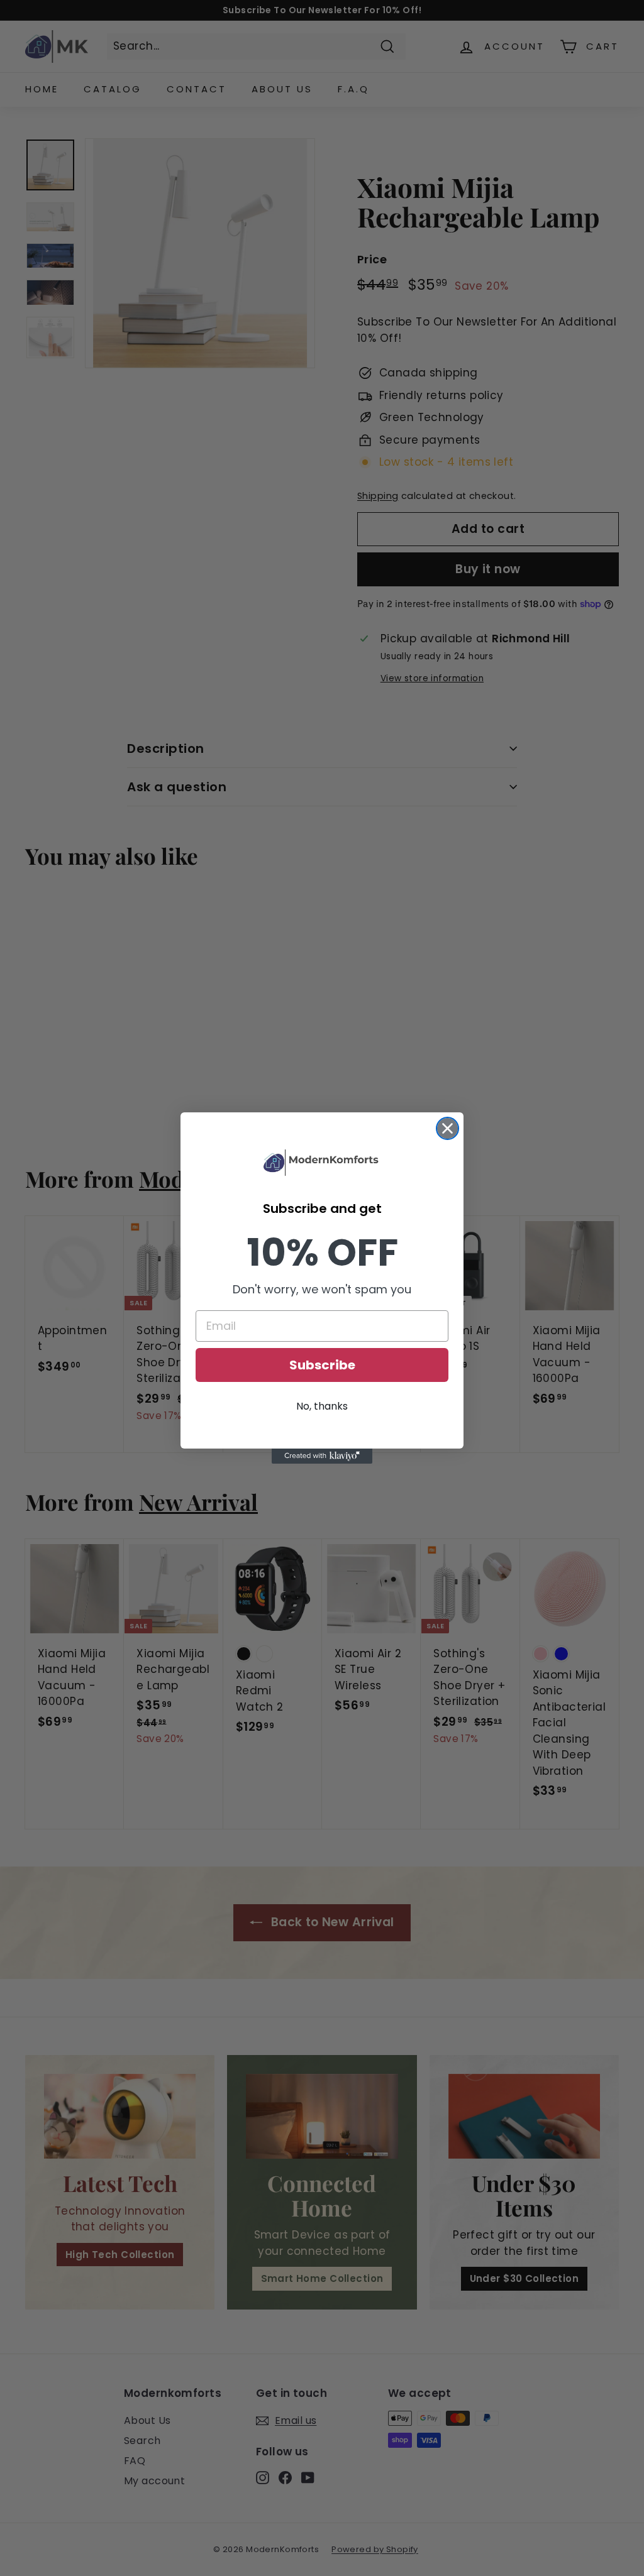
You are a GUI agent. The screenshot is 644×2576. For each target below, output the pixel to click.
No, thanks (322, 1406)
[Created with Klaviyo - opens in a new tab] (322, 1456)
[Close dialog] (447, 1128)
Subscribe (322, 1365)
